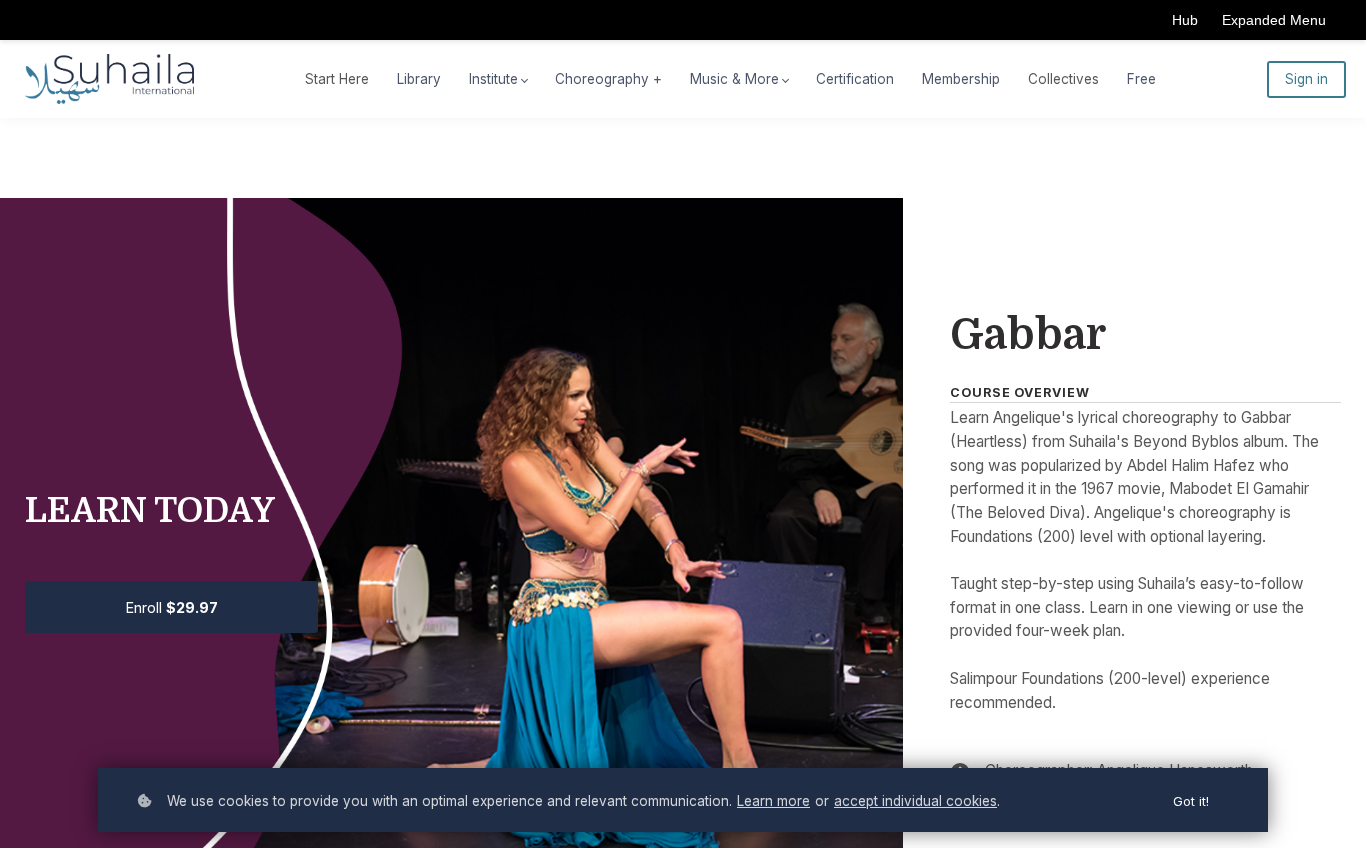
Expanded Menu (1274, 20)
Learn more (773, 801)
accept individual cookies (915, 801)
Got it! (1191, 801)
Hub (1185, 20)
